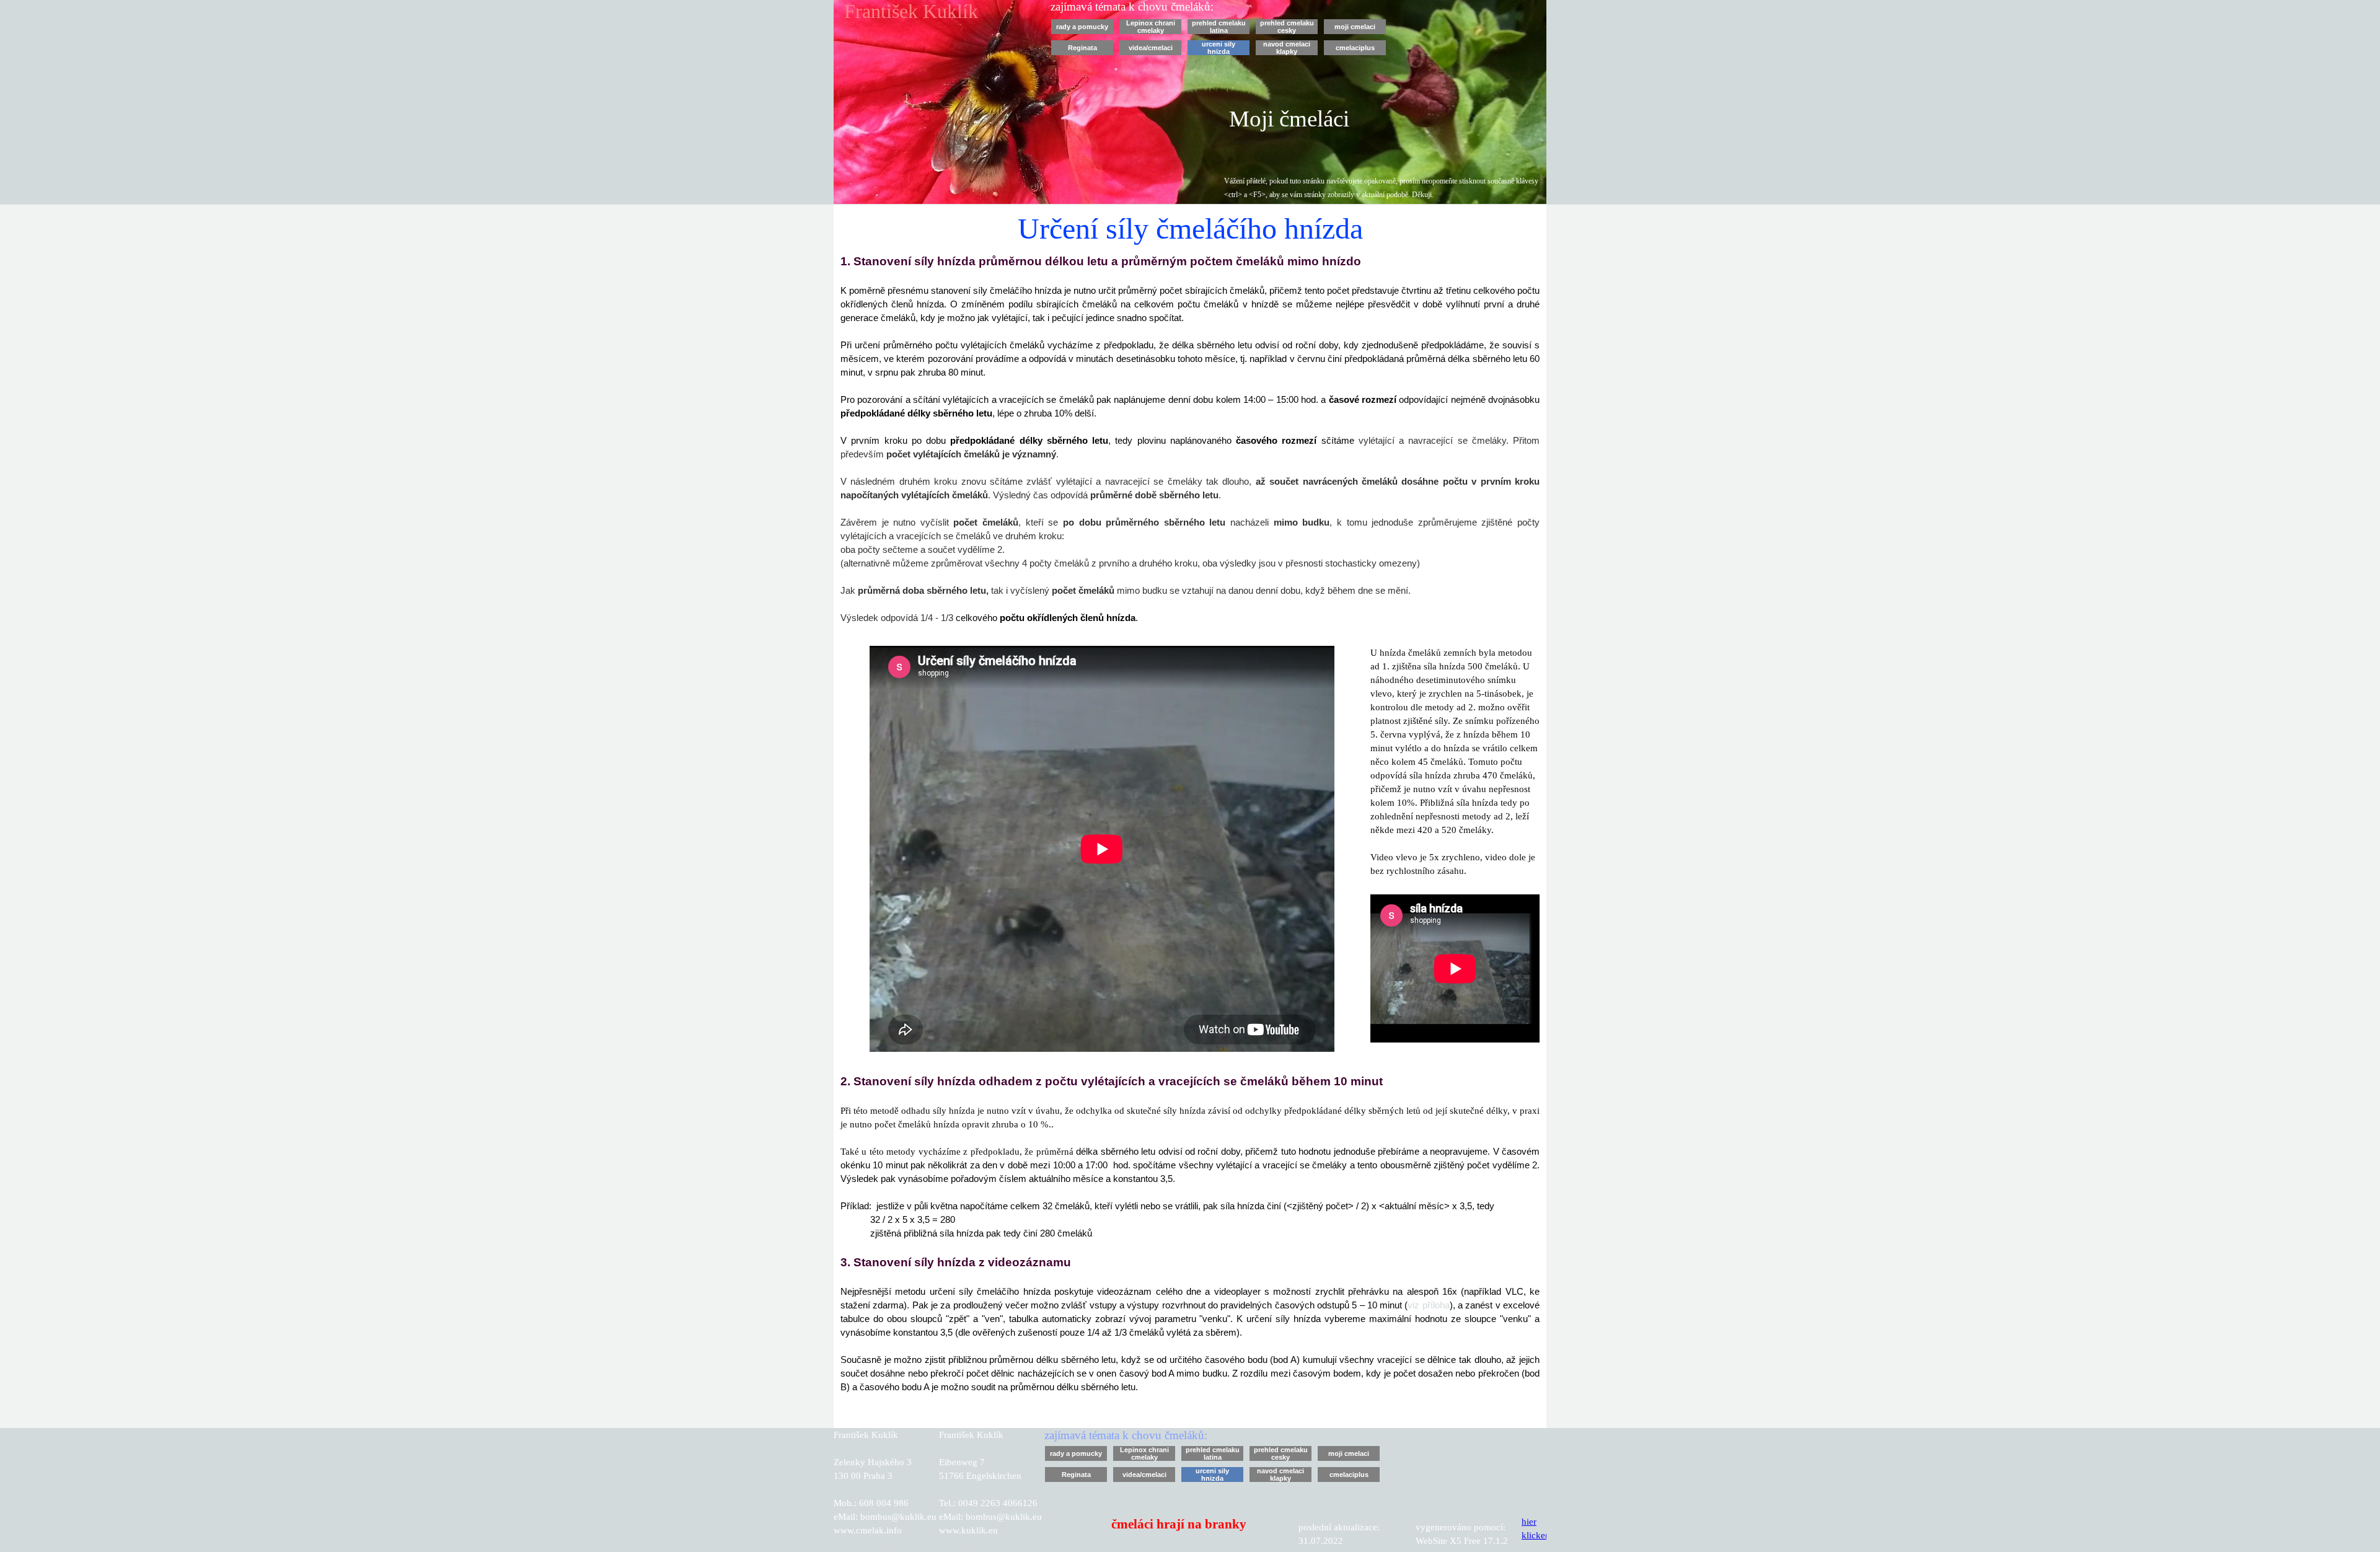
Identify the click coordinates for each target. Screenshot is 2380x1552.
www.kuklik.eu (976, 1545)
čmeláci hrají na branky (1179, 1524)
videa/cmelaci (1151, 48)
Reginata (1082, 48)
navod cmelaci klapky (1287, 48)
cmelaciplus (1355, 48)
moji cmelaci (1355, 27)
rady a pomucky (1082, 27)
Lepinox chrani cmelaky (1151, 27)
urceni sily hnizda (1219, 48)
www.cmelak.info (876, 1545)
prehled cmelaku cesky (1287, 27)
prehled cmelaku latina (1219, 27)
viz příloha (1428, 1305)
